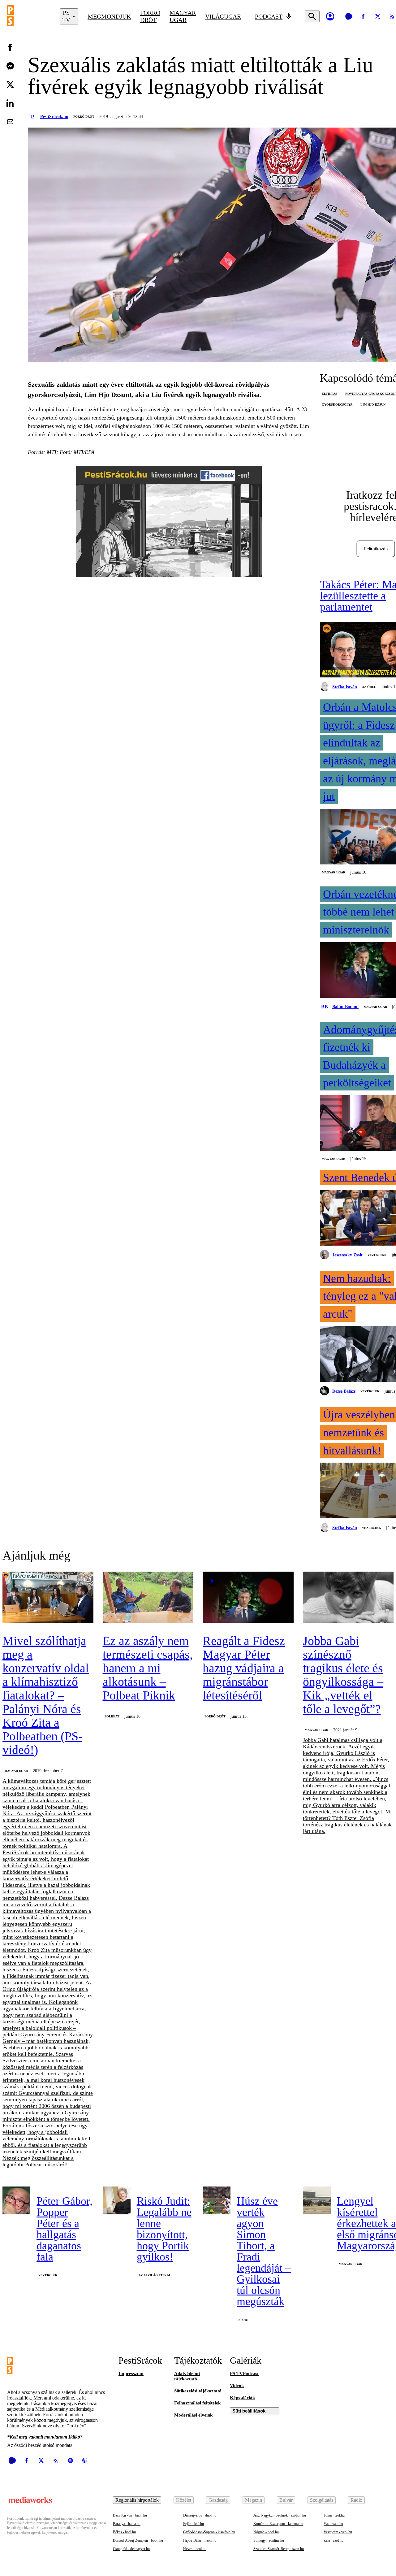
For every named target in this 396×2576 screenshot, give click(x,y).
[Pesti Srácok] (29, 16)
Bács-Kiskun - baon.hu (130, 2515)
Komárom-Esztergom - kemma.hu (278, 2524)
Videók (237, 2386)
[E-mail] (10, 122)
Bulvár (286, 2500)
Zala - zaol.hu (334, 2540)
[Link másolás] (10, 140)
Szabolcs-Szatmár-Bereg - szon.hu (279, 2549)
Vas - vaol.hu (333, 2524)
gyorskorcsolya (337, 405)
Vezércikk (377, 1255)
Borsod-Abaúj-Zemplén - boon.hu (138, 2540)
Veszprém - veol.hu (338, 2532)
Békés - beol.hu (124, 2532)
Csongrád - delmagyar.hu (131, 2549)
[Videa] (349, 16)
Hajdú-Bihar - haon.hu (200, 2540)
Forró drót (150, 16)
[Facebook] (363, 16)
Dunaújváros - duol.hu (200, 2515)
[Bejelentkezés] (330, 16)
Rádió (356, 2500)
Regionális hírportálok (137, 2500)
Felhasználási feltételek (197, 2403)
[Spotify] (70, 2461)
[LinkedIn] (10, 103)
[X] (378, 16)
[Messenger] (10, 66)
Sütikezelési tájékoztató (198, 2391)
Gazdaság (218, 2500)
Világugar (223, 16)
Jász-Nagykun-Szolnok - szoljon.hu (280, 2515)
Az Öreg (369, 687)
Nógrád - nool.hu (266, 2532)
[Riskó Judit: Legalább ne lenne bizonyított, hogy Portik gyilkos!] (117, 2200)
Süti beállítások (249, 2411)
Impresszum (131, 2374)
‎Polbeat (112, 1716)
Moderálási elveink (193, 2415)
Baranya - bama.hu (127, 2524)
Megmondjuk (109, 16)
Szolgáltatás (322, 2500)
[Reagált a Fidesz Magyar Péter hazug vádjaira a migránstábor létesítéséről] (248, 1598)
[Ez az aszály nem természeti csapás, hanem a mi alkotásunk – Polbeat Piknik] (148, 1598)
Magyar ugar (183, 16)
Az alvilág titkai (154, 2275)
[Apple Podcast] (85, 2461)
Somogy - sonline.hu (269, 2540)
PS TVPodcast (244, 2374)
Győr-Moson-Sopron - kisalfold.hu (209, 2532)
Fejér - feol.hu (194, 2524)
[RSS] (56, 2461)
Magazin (254, 2500)
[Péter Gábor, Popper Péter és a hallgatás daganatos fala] (16, 2200)
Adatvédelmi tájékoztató (187, 2376)
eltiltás (329, 394)
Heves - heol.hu (195, 2549)
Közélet (184, 2500)
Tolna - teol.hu (334, 2515)
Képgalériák (242, 2398)
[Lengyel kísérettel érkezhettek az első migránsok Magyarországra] (317, 2200)
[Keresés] (312, 16)
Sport (244, 2320)
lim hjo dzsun (373, 405)
